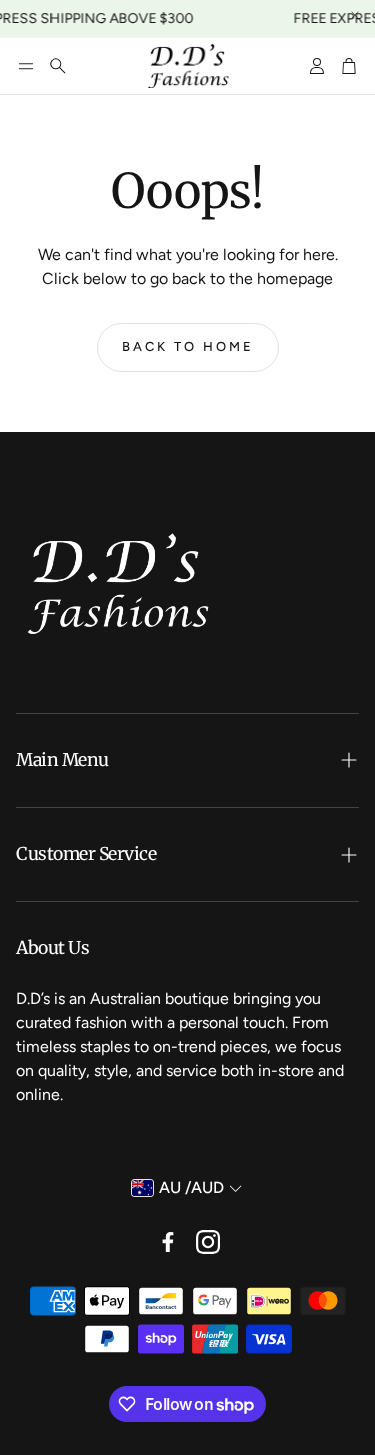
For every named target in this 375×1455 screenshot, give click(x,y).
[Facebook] (168, 1242)
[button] (26, 66)
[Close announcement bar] (355, 15)
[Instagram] (208, 1242)
